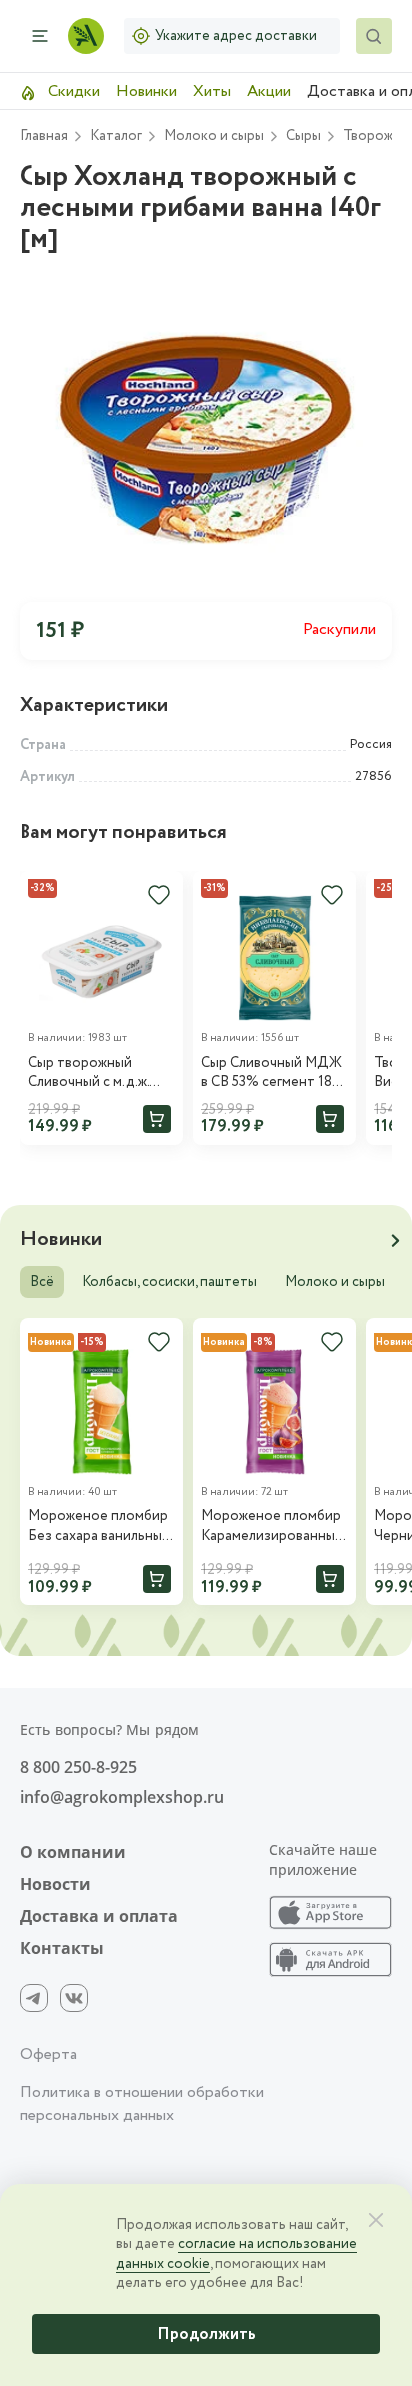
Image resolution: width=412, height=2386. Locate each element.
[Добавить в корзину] (157, 1119)
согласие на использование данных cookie (236, 2254)
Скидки (72, 91)
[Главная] (86, 36)
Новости (55, 1884)
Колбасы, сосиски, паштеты (169, 1282)
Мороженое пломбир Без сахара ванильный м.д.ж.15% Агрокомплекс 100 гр (99, 1526)
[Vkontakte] (74, 1998)
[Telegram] (34, 1998)
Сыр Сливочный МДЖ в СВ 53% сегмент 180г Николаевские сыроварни (273, 1073)
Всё (42, 1282)
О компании (73, 1852)
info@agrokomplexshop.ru (122, 1797)
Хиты (212, 91)
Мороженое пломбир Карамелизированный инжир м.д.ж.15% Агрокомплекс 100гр (272, 1526)
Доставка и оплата (99, 1916)
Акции (269, 91)
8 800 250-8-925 (78, 1767)
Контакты (62, 1948)
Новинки (146, 91)
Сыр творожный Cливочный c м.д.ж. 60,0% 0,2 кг (88, 1073)
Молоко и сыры (335, 1282)
